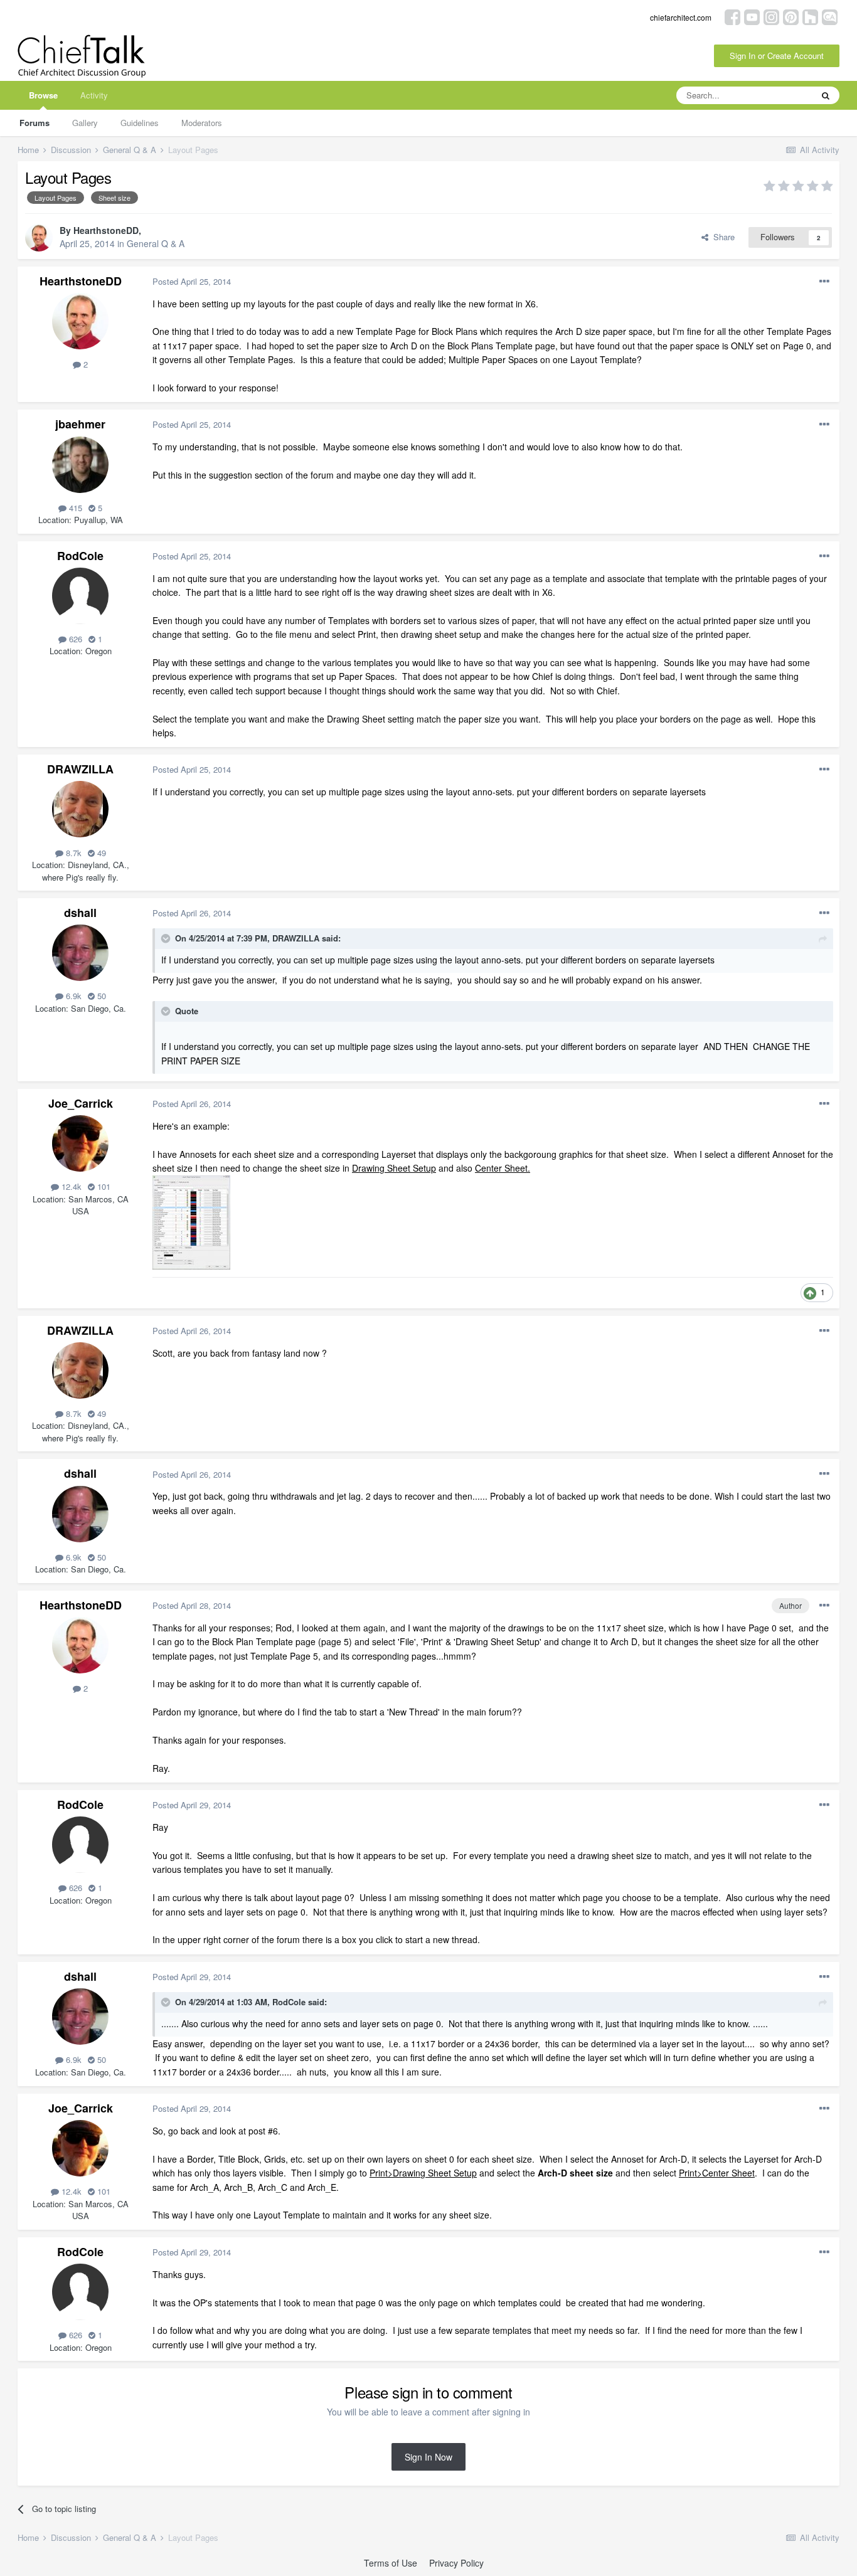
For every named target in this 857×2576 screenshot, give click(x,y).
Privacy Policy (456, 2563)
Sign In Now (428, 2457)
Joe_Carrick (81, 1103)
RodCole (80, 556)
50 (100, 996)
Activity (94, 95)
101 (103, 1186)
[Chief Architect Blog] (830, 16)
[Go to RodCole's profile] (80, 596)
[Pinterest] (791, 16)
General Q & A (156, 243)
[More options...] (824, 282)
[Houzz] (810, 16)
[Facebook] (732, 16)
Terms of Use (391, 2563)
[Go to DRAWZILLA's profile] (80, 809)
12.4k (70, 1186)
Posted (192, 281)
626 (74, 639)
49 (100, 853)
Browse (43, 95)
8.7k (72, 853)
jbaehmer (80, 424)
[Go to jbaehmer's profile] (80, 465)
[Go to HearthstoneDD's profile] (39, 238)
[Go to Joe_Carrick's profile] (80, 1143)
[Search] (826, 95)
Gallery (85, 123)
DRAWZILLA (80, 769)
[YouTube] (752, 16)
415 (74, 508)
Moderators (202, 123)
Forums (35, 123)
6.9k (72, 996)
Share (721, 237)
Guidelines (140, 123)
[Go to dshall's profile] (80, 953)
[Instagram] (771, 16)
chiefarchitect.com (681, 17)
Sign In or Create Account (777, 56)
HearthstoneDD (106, 230)
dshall (80, 913)
